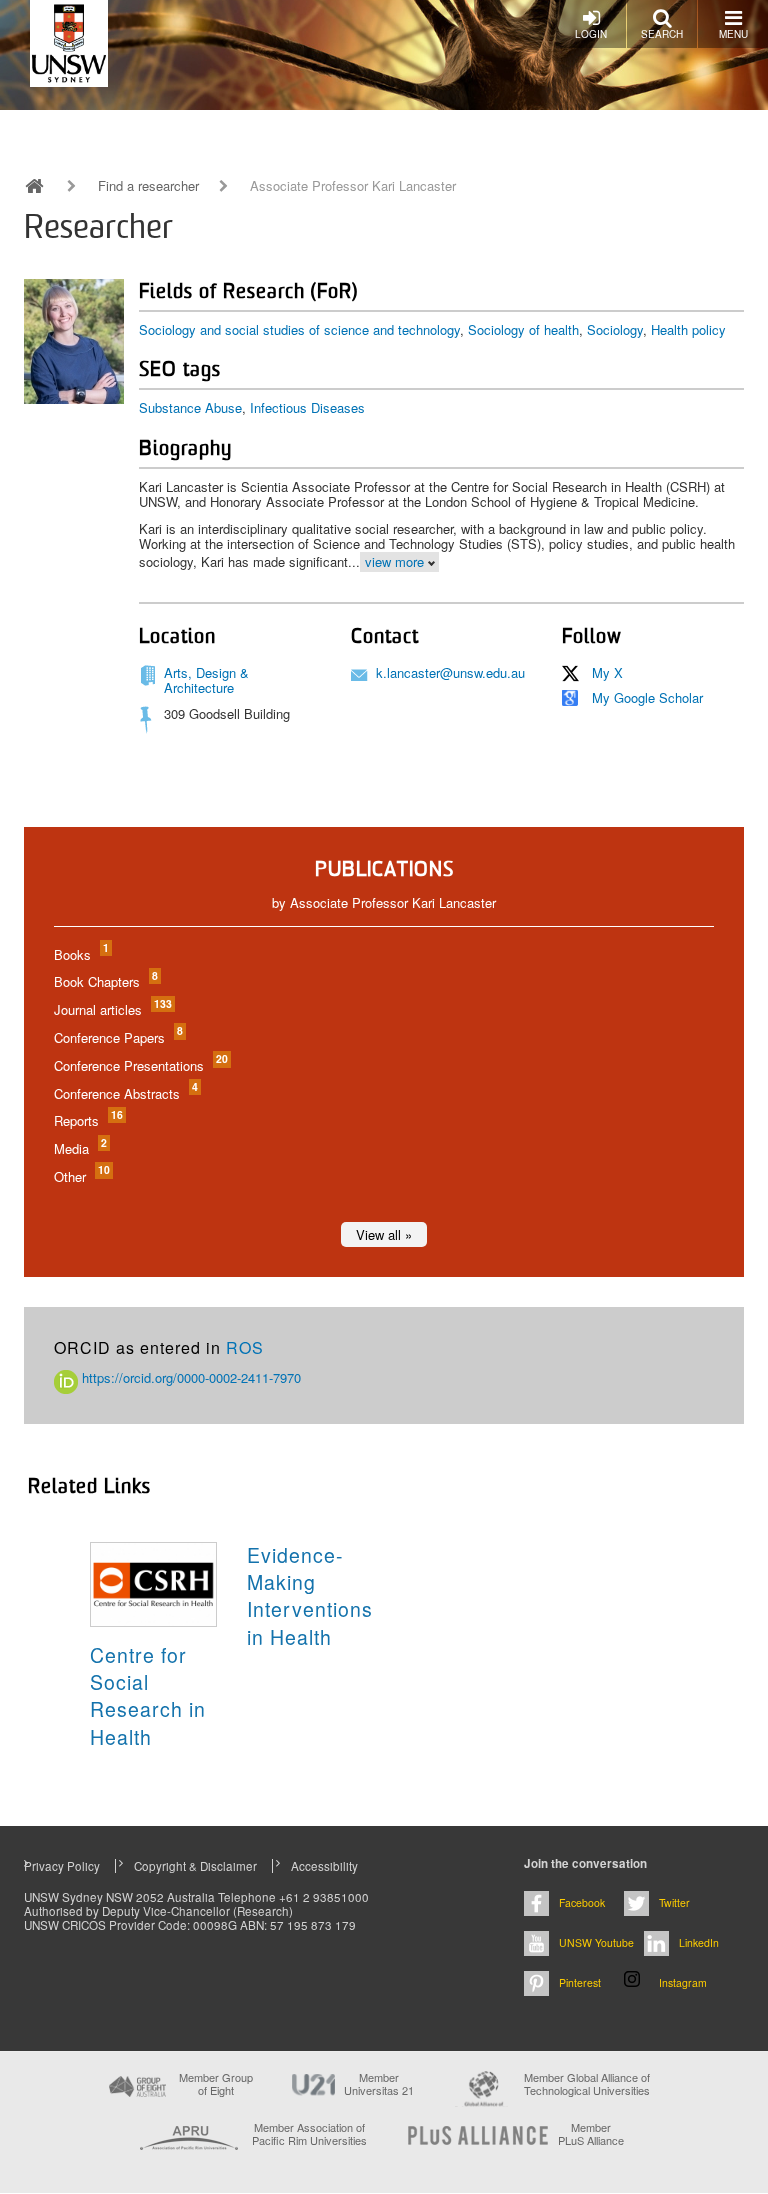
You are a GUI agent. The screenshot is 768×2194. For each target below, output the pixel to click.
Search (662, 34)
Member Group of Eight (216, 2084)
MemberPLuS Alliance (591, 2134)
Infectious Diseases (307, 407)
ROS (245, 1347)
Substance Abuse (190, 407)
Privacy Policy (62, 1866)
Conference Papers (117, 1037)
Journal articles (112, 1009)
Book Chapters (105, 981)
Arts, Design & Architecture (206, 680)
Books (80, 954)
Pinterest (580, 1982)
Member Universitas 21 (379, 2084)
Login (591, 34)
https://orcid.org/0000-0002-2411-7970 (189, 1377)
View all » (384, 1234)
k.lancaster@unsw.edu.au (450, 672)
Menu (733, 34)
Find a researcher (148, 186)
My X (607, 672)
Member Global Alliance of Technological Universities (587, 2084)
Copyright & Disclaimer (195, 1866)
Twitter (674, 1902)
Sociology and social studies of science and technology (299, 329)
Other (81, 1176)
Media (79, 1148)
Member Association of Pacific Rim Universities (309, 2134)
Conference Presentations (140, 1065)
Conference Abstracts (125, 1093)
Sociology (615, 329)
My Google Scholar (647, 697)
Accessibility (324, 1866)
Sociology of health (523, 329)
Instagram (683, 1982)
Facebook (582, 1902)
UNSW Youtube (596, 1942)
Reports (87, 1120)
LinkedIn (699, 1942)
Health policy (688, 329)
